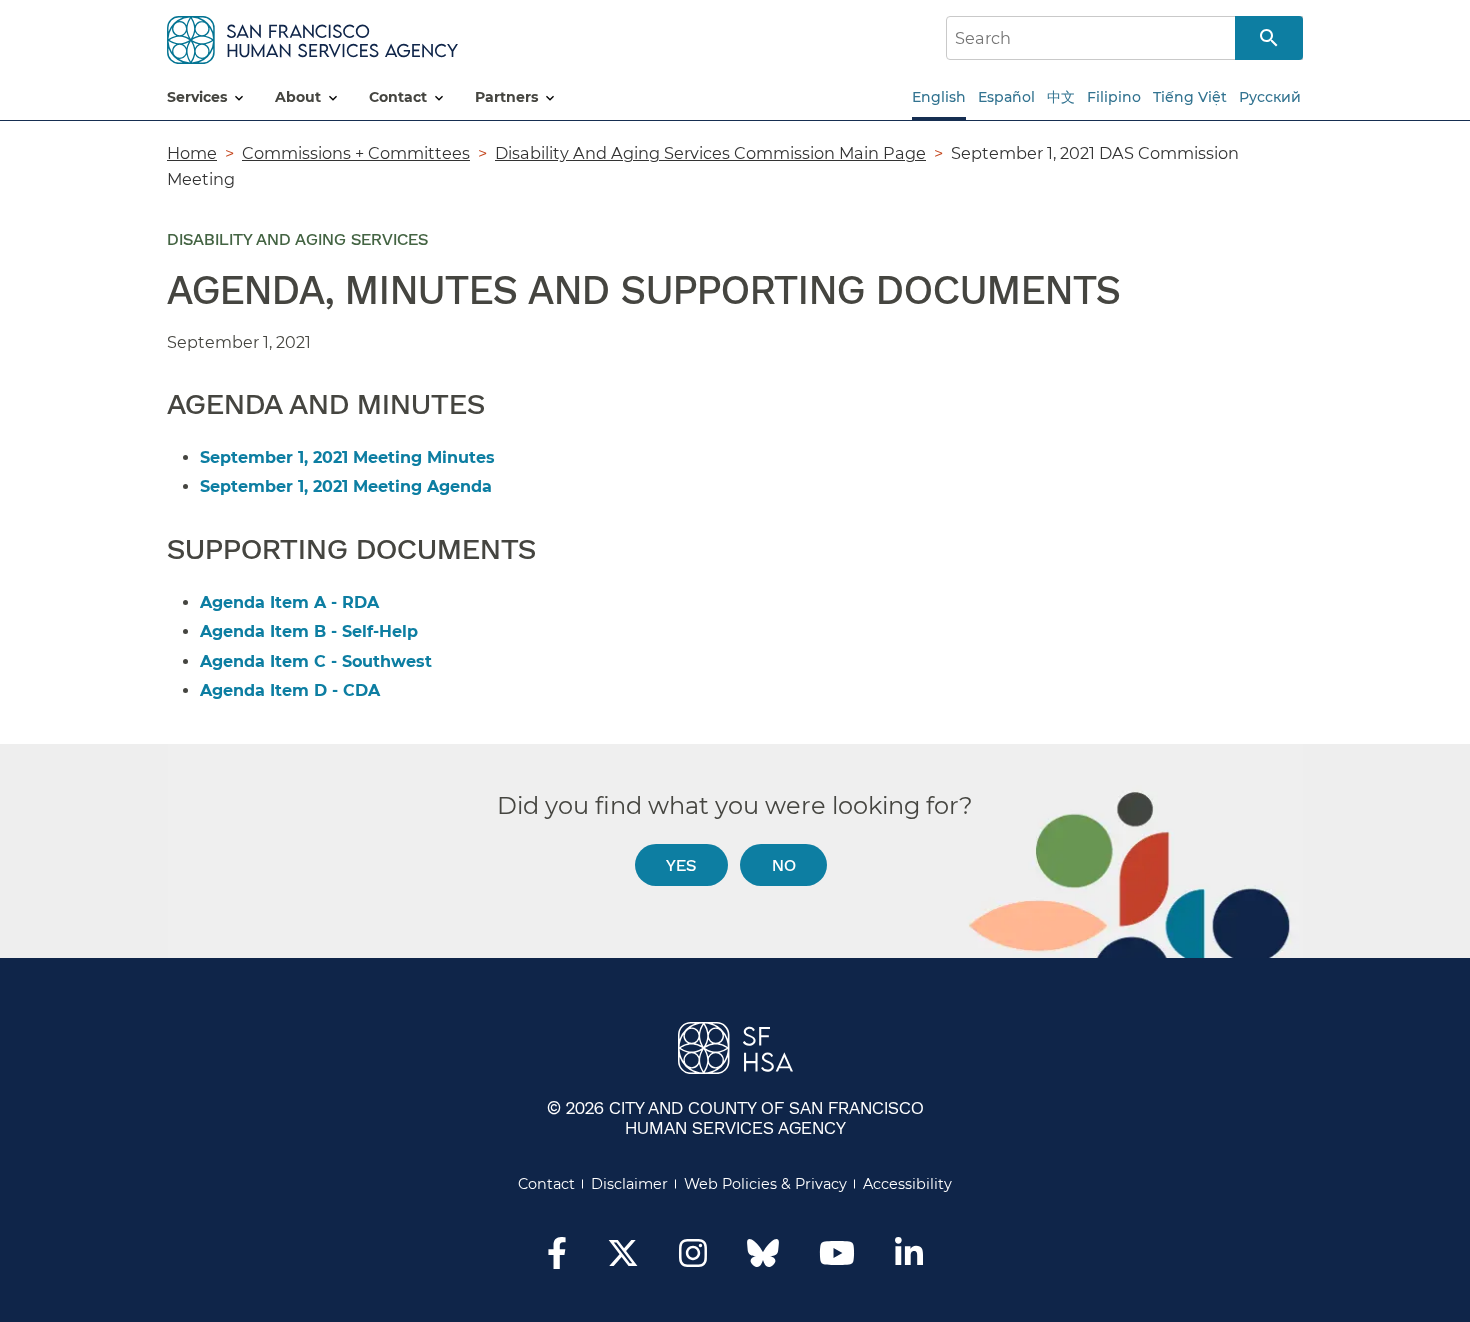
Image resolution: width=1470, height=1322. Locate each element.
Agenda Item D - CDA (290, 690)
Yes (681, 864)
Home (192, 153)
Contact (546, 1184)
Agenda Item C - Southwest (316, 661)
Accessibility (907, 1184)
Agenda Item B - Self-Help (309, 631)
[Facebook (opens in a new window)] (557, 1259)
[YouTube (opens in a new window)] (837, 1259)
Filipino (1114, 97)
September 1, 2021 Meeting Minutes (347, 457)
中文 (1061, 97)
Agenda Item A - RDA (289, 602)
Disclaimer (629, 1184)
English (939, 97)
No (784, 864)
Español (1006, 97)
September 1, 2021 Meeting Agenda (346, 486)
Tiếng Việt (1190, 97)
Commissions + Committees (356, 153)
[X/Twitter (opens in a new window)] (623, 1259)
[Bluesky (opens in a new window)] (763, 1263)
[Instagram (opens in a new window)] (693, 1259)
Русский (1270, 97)
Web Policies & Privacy (765, 1184)
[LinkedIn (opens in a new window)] (909, 1259)
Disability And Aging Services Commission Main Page (710, 153)
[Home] (312, 36)
